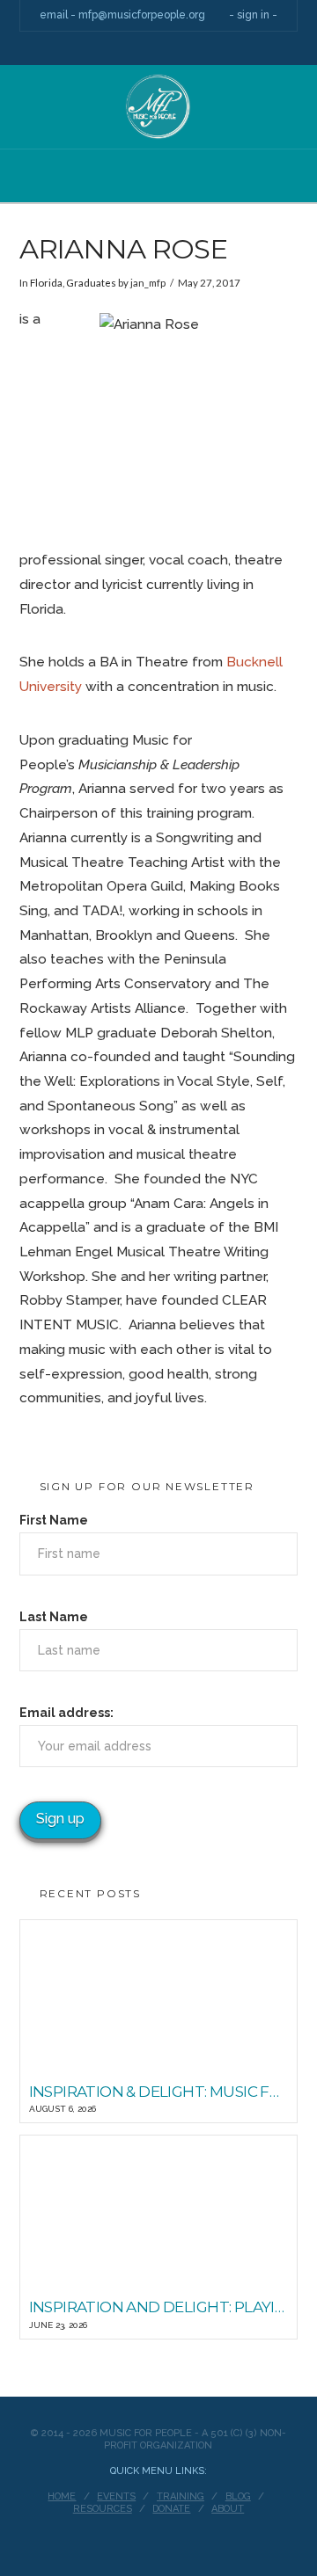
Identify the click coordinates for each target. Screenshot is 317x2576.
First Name (54, 1520)
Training (181, 2496)
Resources (103, 2509)
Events (116, 2496)
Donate (171, 2509)
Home (62, 2496)
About (228, 2509)
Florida (46, 283)
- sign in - (253, 15)
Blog (238, 2496)
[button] (158, 189)
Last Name (54, 1617)
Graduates (91, 283)
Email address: (66, 1713)
